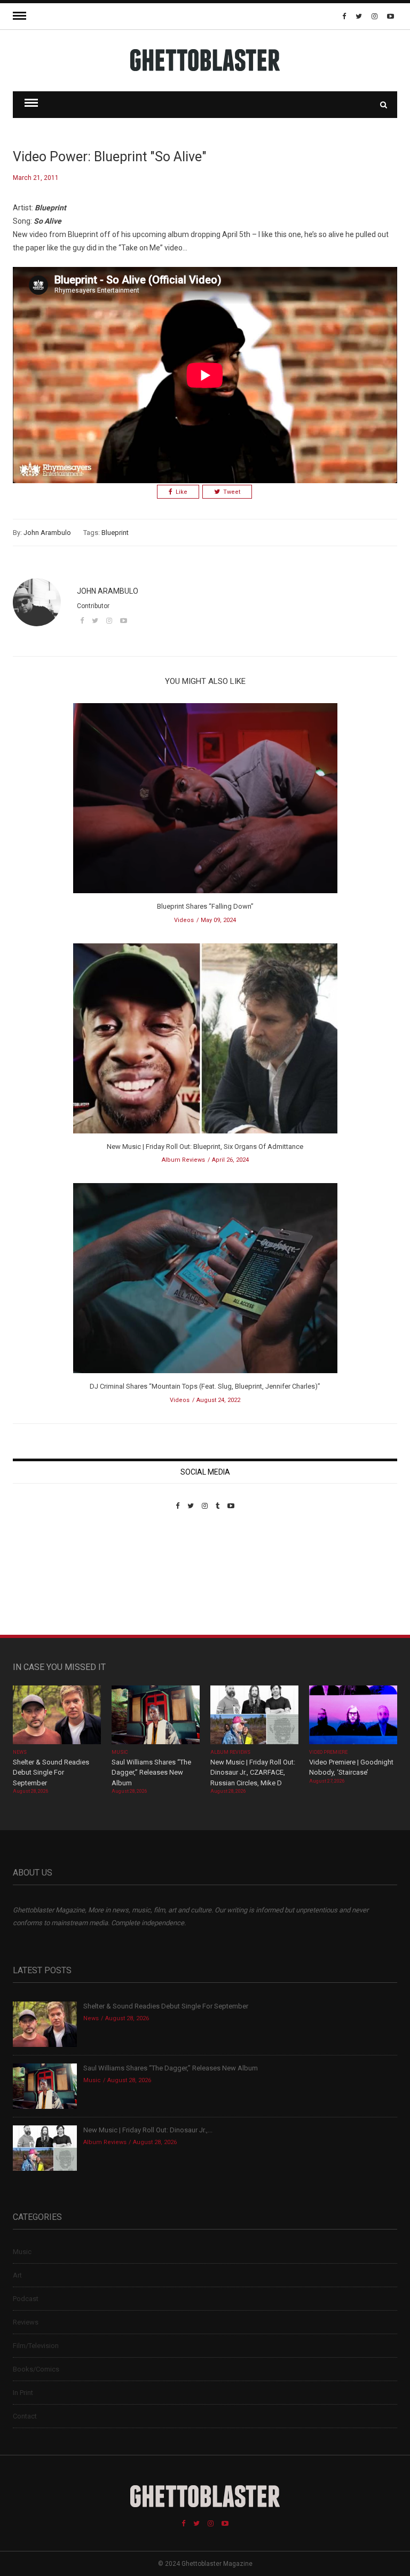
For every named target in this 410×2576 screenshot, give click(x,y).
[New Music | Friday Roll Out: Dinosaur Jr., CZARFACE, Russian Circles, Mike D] (254, 1716)
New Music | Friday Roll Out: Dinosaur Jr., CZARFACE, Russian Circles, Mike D (253, 1773)
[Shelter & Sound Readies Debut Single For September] (57, 1716)
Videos (184, 920)
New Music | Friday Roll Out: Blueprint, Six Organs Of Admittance (205, 1147)
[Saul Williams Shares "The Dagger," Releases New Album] (156, 1716)
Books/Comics (36, 2369)
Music (120, 1752)
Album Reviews (183, 1160)
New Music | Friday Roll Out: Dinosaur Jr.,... (148, 2130)
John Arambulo (47, 533)
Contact (25, 2416)
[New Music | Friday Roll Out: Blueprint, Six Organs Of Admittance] (205, 1042)
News (20, 1752)
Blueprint (115, 533)
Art (17, 2275)
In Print (23, 2393)
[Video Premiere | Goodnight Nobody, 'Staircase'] (353, 1716)
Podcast (26, 2299)
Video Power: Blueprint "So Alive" (110, 157)
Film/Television (36, 2346)
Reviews (26, 2322)
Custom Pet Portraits (44, 1583)
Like (182, 492)
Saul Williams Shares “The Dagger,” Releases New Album (151, 1773)
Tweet (232, 492)
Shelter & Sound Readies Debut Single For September (51, 1773)
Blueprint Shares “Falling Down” (205, 906)
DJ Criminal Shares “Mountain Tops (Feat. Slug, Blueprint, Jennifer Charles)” (205, 1386)
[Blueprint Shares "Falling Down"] (205, 802)
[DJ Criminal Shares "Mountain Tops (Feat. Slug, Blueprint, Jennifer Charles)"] (205, 1282)
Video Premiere (329, 1752)
